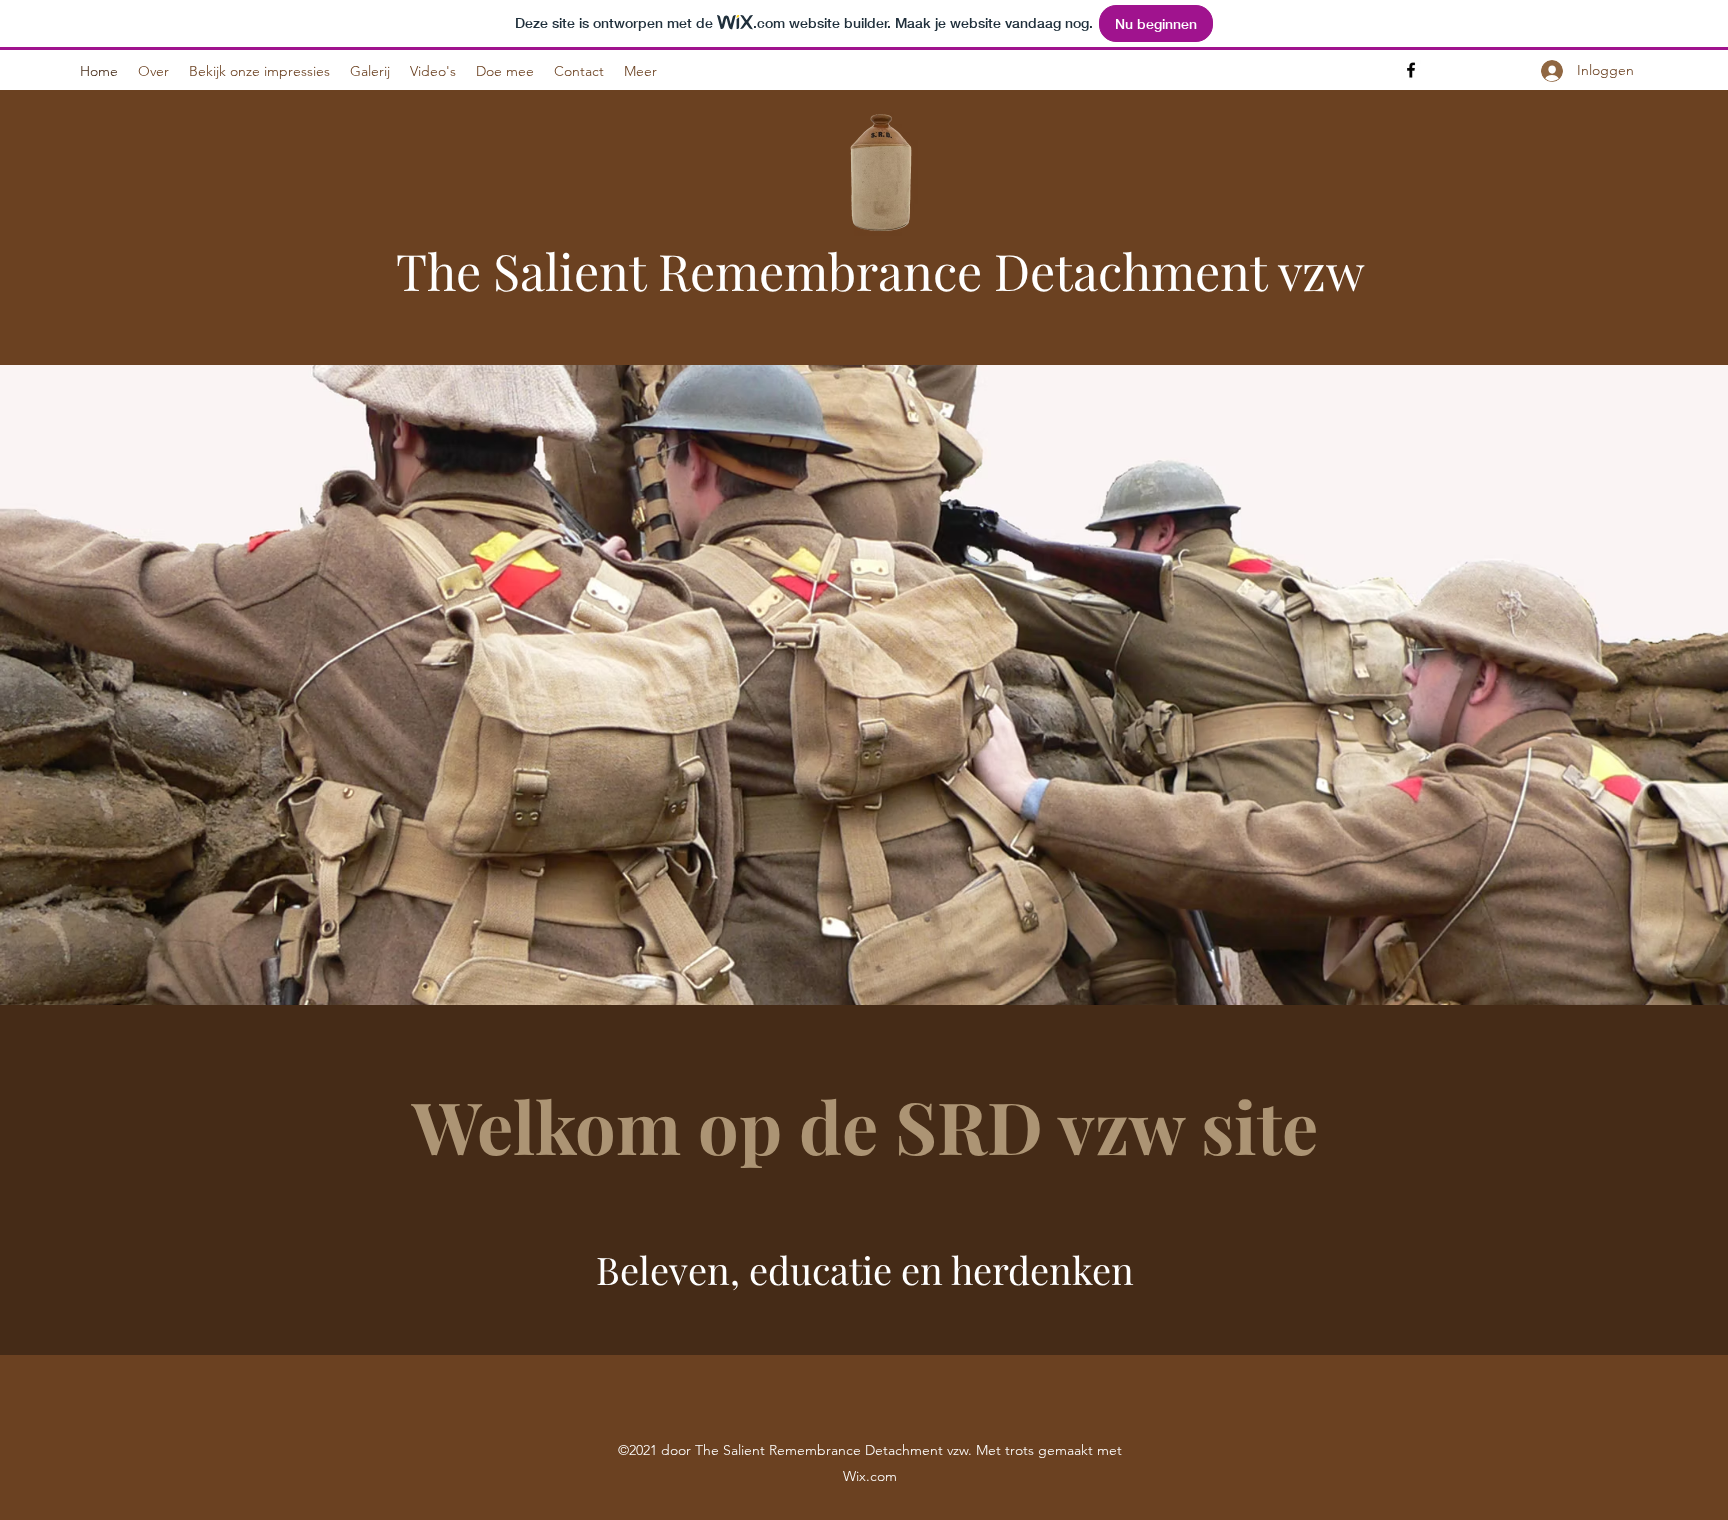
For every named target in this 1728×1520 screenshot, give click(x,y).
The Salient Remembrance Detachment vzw (880, 270)
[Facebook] (1411, 70)
